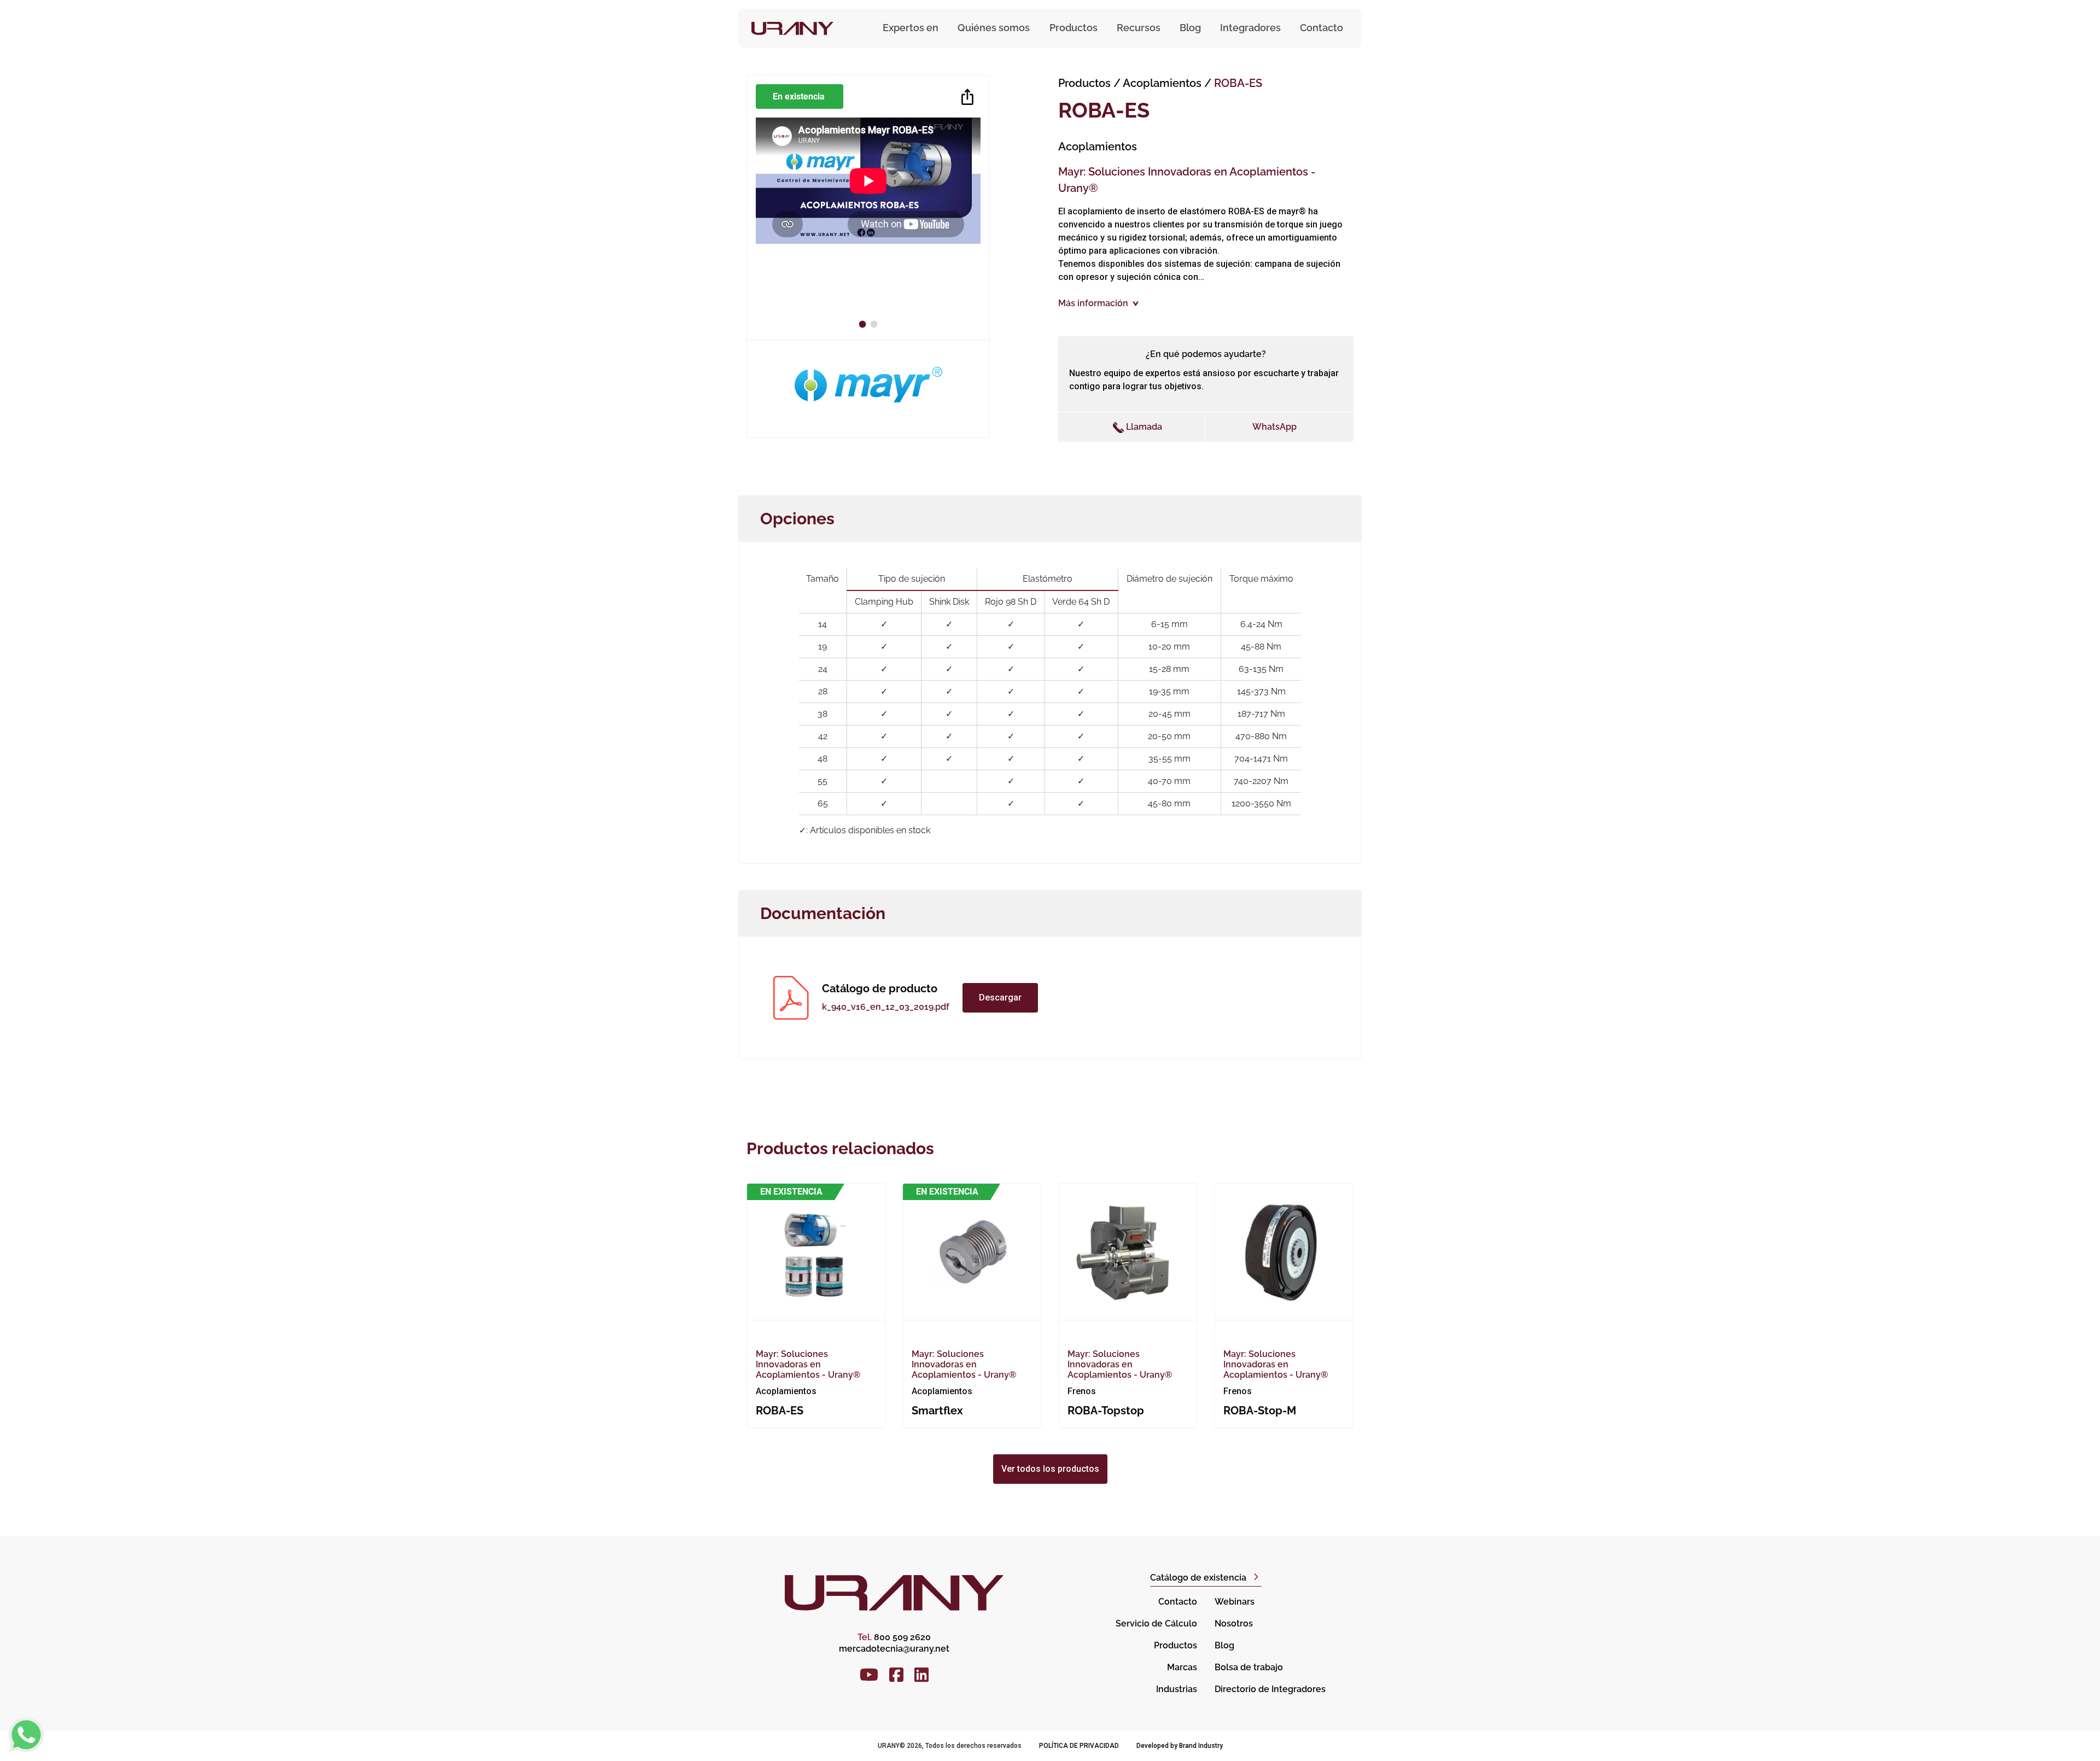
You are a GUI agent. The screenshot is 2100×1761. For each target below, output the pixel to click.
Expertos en (911, 28)
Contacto (1322, 28)
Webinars (1235, 1602)
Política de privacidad (1079, 1746)
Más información (1093, 303)
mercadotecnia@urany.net (894, 1649)
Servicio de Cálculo (1156, 1623)
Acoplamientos (1163, 83)
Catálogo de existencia (1198, 1578)
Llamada (1143, 427)
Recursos (1139, 28)
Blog (1190, 28)
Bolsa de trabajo (1249, 1667)
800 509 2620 (894, 1637)
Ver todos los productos (1050, 1469)
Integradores (1250, 28)
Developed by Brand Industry (1180, 1746)
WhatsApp (1274, 427)
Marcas (1182, 1667)
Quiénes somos (994, 28)
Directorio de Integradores (1270, 1689)
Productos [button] (1074, 28)
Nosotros (1234, 1623)
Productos (1084, 83)
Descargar (1000, 997)
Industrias (1177, 1689)
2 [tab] (876, 324)
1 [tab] (864, 324)
